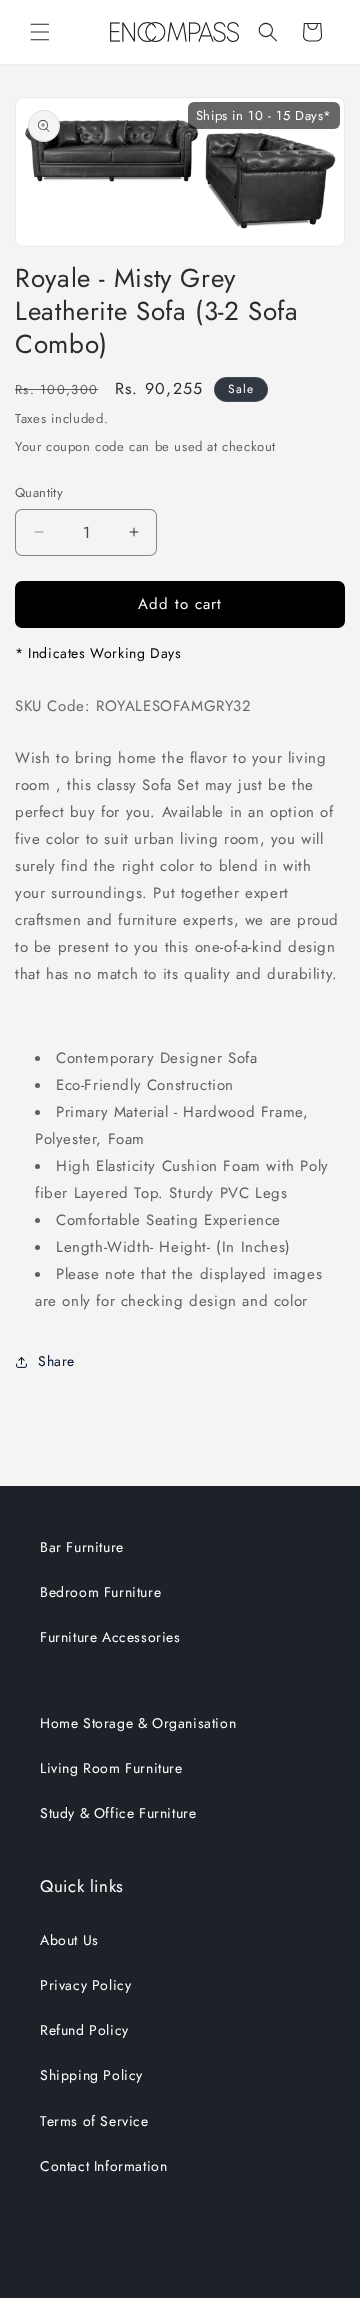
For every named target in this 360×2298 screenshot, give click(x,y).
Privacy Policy (85, 1985)
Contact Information (103, 2166)
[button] (40, 32)
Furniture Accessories (110, 1637)
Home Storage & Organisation (138, 1723)
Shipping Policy (91, 2075)
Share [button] (56, 1361)
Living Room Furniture (111, 1768)
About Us (69, 1940)
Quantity (39, 492)
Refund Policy (84, 2030)
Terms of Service (94, 2121)
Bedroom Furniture (100, 1592)
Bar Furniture (82, 1547)
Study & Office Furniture (118, 1813)
